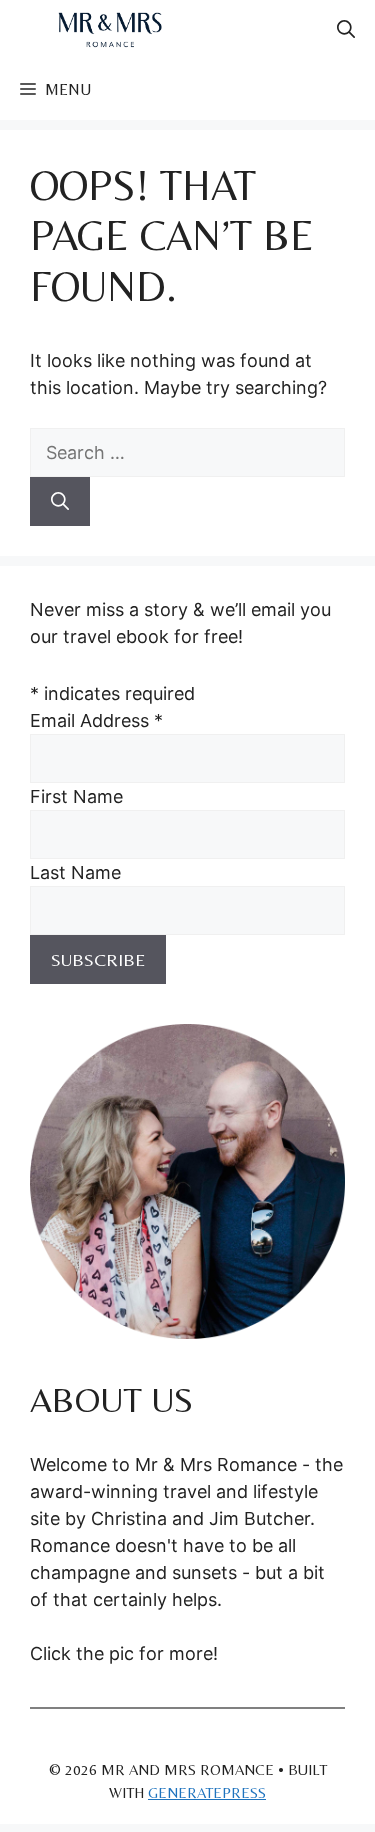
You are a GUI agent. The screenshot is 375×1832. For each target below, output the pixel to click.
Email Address (96, 720)
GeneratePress (207, 1792)
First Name (76, 796)
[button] (346, 30)
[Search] (60, 501)
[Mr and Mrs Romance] (110, 30)
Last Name (75, 872)
